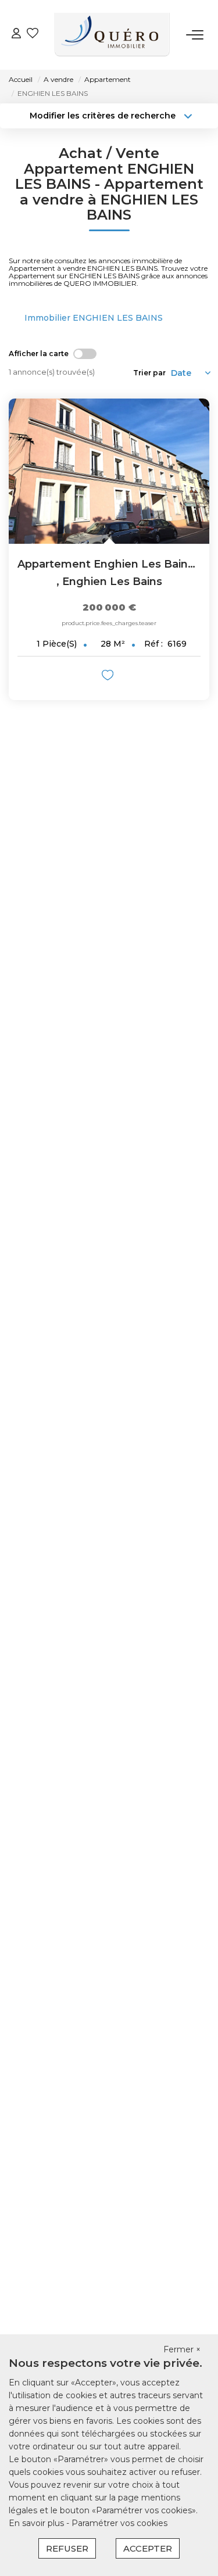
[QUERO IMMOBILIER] (112, 35)
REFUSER (67, 2548)
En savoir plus (37, 2523)
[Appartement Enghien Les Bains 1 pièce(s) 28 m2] (109, 471)
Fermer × (182, 2349)
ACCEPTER (148, 2548)
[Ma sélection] (33, 35)
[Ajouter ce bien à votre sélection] (109, 677)
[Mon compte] (16, 35)
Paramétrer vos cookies (119, 2523)
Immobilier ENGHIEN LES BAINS (94, 318)
